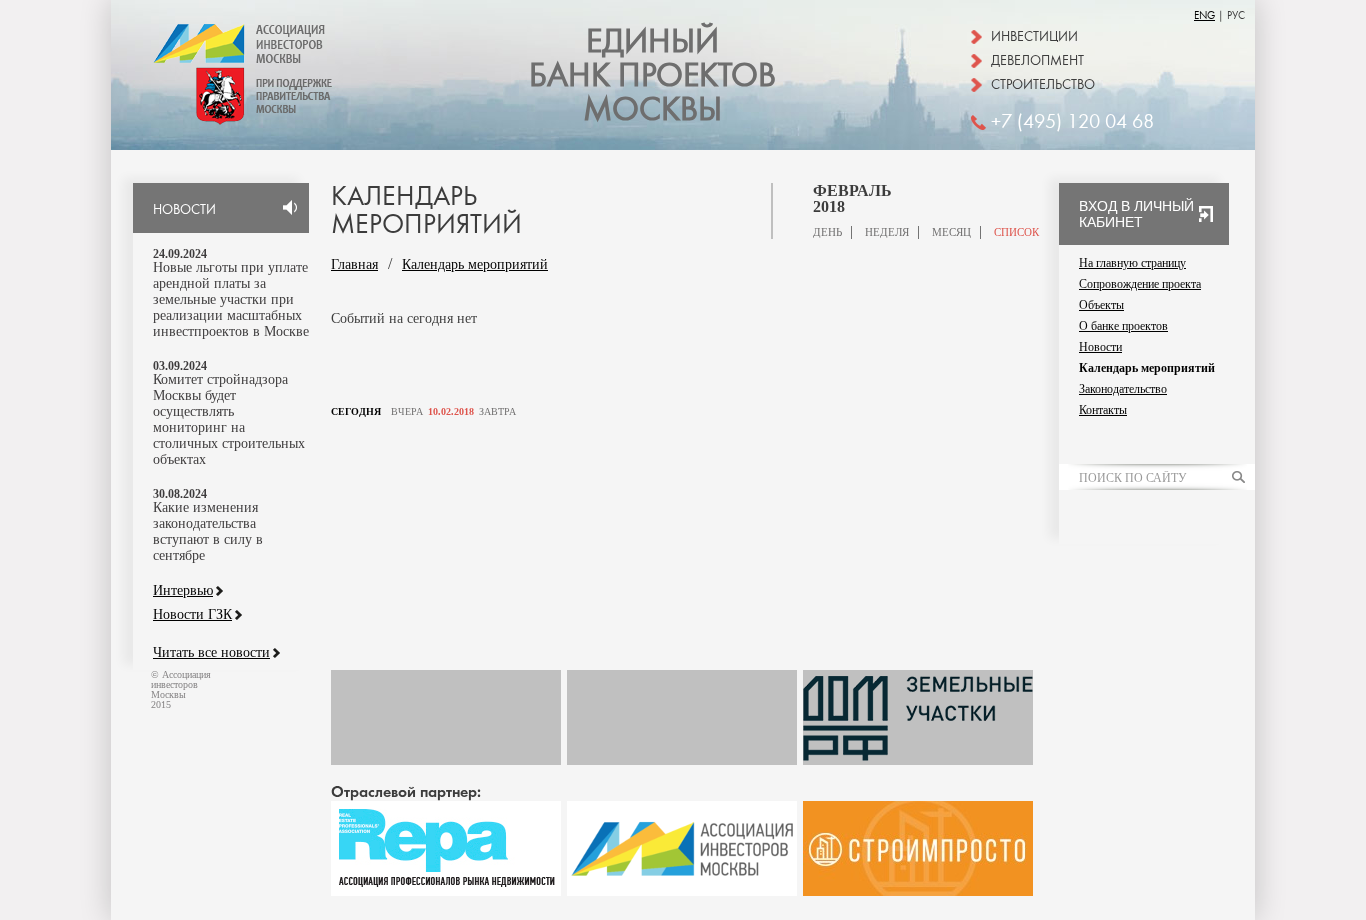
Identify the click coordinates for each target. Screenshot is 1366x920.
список (1016, 232)
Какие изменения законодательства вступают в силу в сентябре (208, 531)
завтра (497, 412)
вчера (407, 412)
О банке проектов (1123, 326)
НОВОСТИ (184, 210)
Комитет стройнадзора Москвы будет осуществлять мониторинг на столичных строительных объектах (229, 419)
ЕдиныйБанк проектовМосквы (652, 76)
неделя (887, 232)
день (827, 232)
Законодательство (1123, 389)
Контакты (1103, 410)
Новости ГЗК (192, 615)
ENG (1204, 15)
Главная (354, 264)
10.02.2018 (451, 412)
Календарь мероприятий (475, 264)
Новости (1100, 347)
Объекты (1101, 305)
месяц (951, 232)
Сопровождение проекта (1140, 284)
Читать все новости (211, 653)
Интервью (183, 591)
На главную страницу (1132, 263)
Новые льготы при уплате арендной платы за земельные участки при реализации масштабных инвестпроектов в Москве (231, 299)
